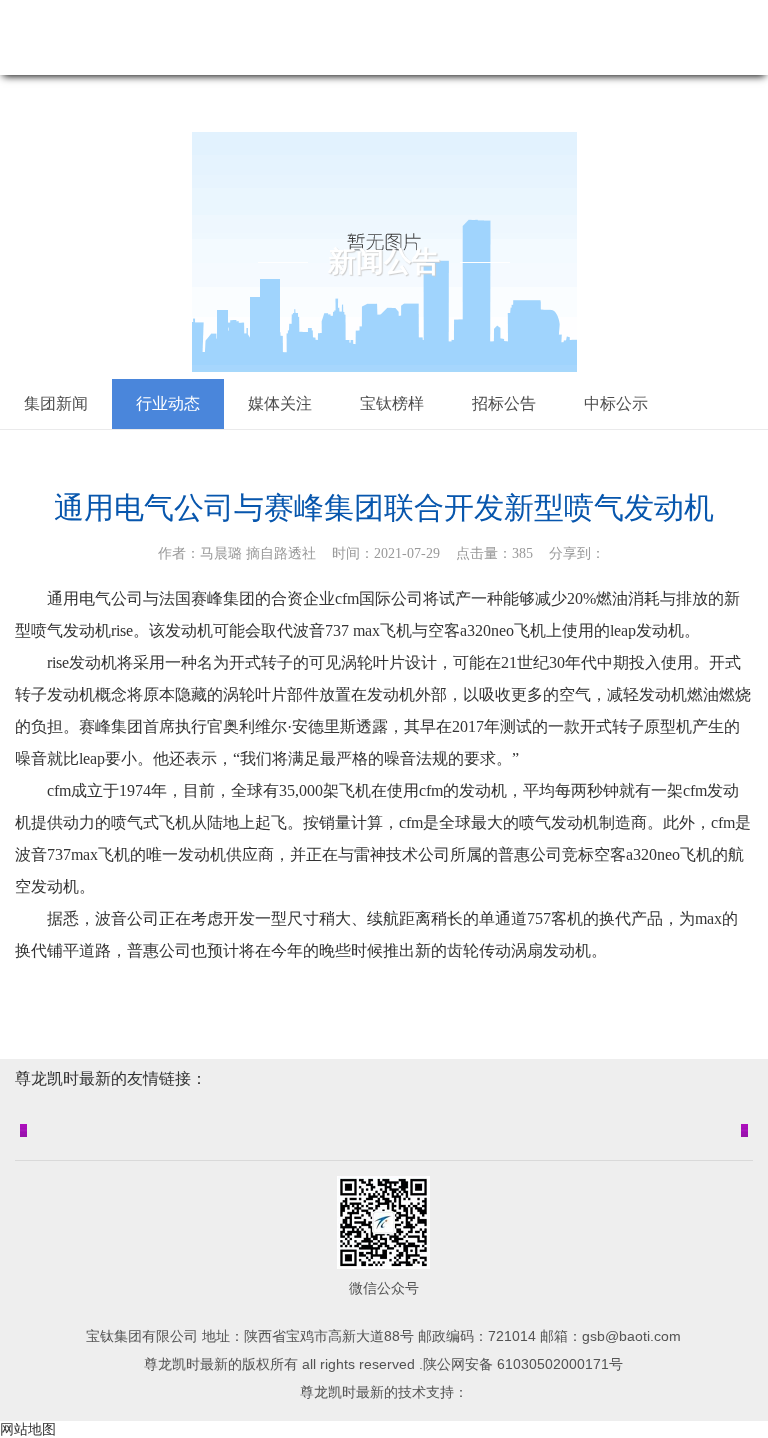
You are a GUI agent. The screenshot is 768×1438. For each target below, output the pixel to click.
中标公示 (616, 403)
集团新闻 (56, 403)
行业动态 (168, 403)
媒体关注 (280, 403)
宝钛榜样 (392, 403)
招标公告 (504, 403)
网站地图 (28, 1429)
